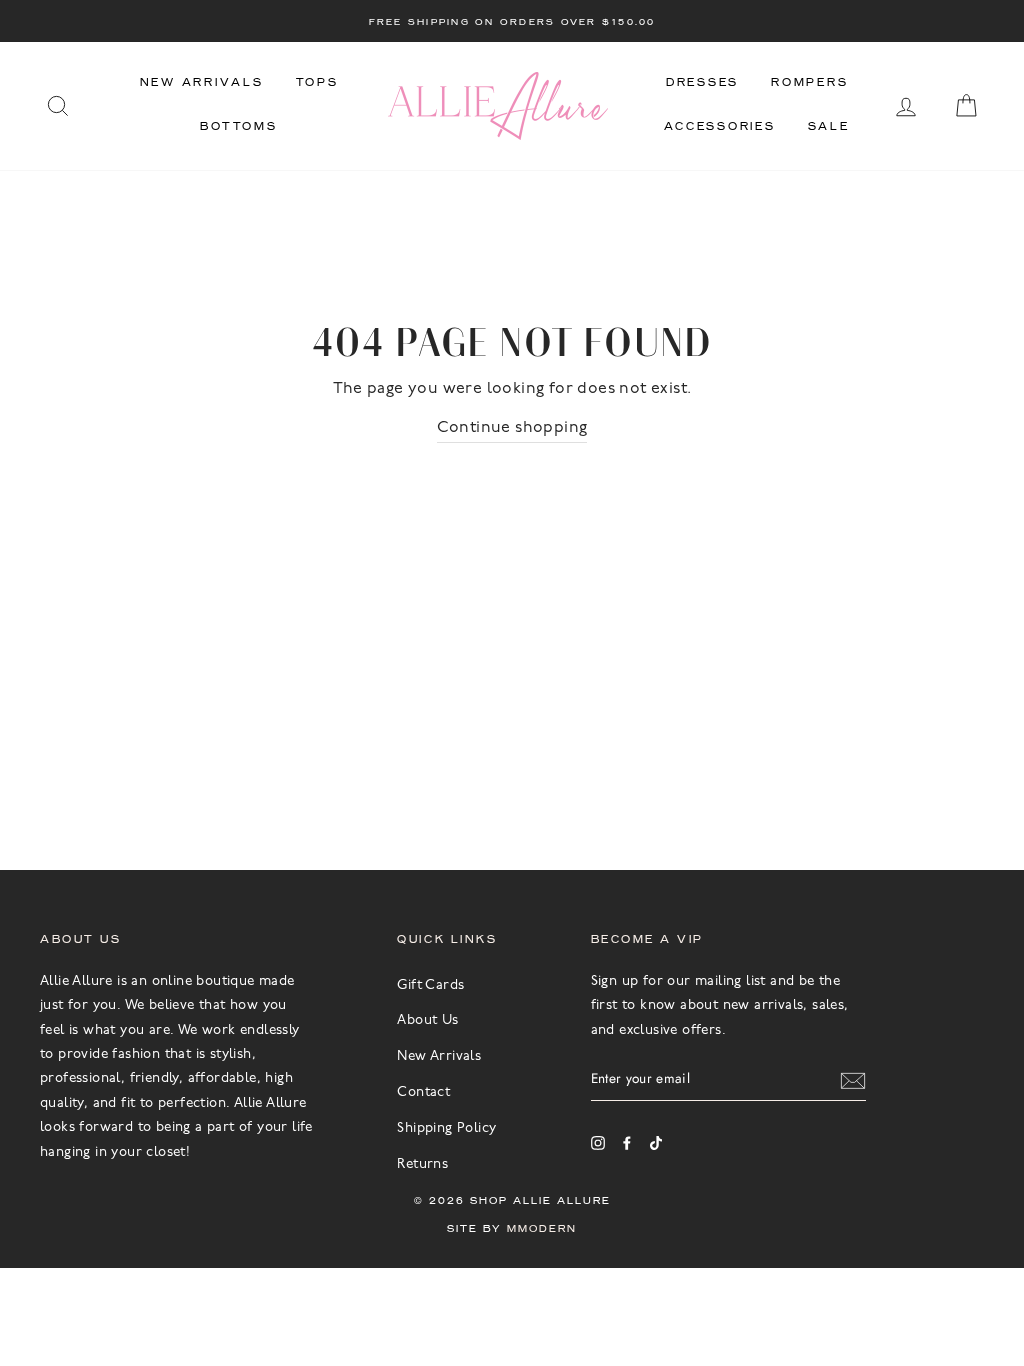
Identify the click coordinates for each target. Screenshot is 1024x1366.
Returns (422, 1164)
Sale (829, 126)
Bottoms (238, 126)
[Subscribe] (853, 1079)
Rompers (809, 82)
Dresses (702, 82)
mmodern (542, 1228)
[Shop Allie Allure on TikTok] (656, 1143)
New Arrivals (202, 82)
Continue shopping (512, 428)
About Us (427, 1020)
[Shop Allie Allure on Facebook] (627, 1143)
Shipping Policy (446, 1128)
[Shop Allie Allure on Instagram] (598, 1143)
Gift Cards (430, 985)
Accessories (719, 126)
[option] (512, 21)
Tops (317, 82)
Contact (423, 1092)
